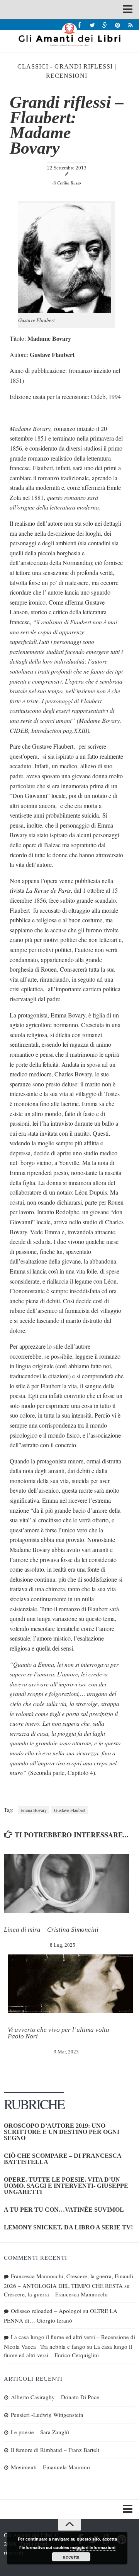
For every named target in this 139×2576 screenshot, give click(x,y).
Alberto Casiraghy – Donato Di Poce (55, 2397)
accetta (71, 2557)
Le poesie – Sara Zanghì (40, 2432)
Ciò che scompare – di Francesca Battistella (63, 2159)
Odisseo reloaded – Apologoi (46, 2311)
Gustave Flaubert (70, 1810)
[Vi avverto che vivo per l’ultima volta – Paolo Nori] (70, 1984)
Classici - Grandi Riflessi (65, 66)
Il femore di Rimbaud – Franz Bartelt (55, 2450)
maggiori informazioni (93, 2547)
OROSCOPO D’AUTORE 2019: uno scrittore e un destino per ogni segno (62, 2132)
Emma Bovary (34, 1810)
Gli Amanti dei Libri (69, 35)
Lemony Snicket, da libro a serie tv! (68, 2227)
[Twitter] (92, 25)
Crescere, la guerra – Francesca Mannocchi (56, 2294)
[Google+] (105, 25)
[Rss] (130, 25)
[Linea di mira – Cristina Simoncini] (66, 1883)
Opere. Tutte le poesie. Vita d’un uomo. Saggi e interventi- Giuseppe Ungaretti (66, 2186)
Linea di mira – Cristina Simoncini (51, 1930)
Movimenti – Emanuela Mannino (50, 2467)
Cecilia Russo (69, 183)
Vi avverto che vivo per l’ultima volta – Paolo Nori (61, 2033)
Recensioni (67, 76)
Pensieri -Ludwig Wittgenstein (47, 2415)
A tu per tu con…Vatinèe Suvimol (64, 2210)
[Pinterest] (118, 25)
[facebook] (79, 25)
